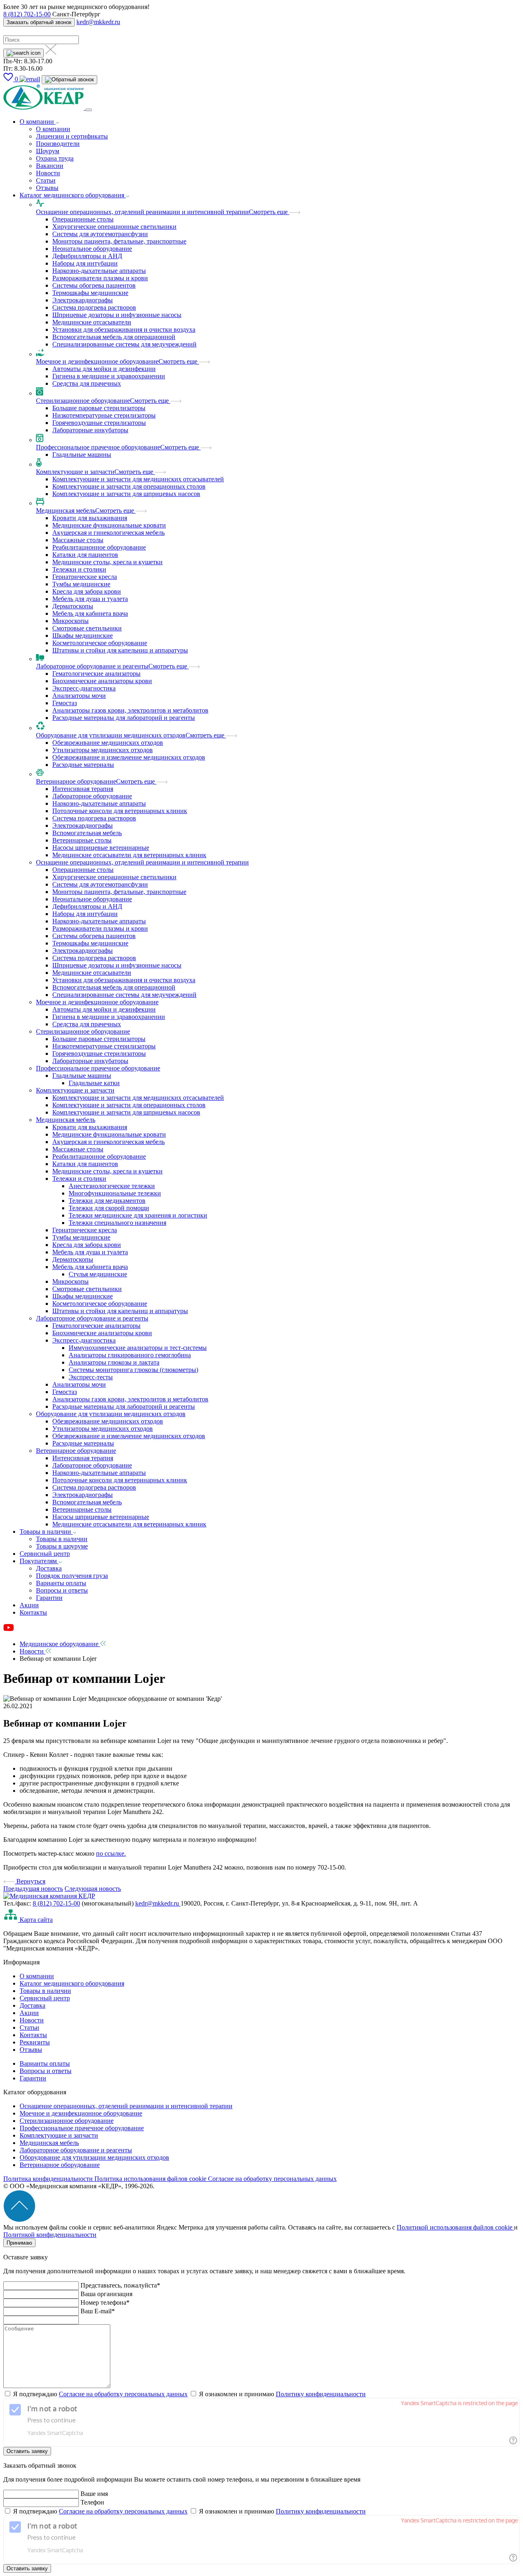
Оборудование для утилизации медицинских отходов (111, 735)
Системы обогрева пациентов (94, 285)
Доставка (49, 1568)
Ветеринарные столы (82, 840)
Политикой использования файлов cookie (455, 2227)
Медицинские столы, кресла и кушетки (107, 562)
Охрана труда (55, 158)
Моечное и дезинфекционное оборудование (97, 361)
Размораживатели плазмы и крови (100, 278)
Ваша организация (106, 2294)
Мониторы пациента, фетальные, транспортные (119, 241)
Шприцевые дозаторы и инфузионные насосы (117, 315)
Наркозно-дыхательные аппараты (99, 271)
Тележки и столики (79, 569)
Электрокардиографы (83, 300)
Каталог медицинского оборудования (73, 195)
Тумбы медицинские (81, 584)
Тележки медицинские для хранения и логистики (138, 1215)
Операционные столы (83, 219)
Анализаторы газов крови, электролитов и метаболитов (130, 710)
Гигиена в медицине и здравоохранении (109, 376)
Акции (29, 1605)
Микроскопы (70, 621)
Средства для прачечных (87, 383)
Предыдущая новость (33, 1889)
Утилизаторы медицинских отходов (103, 750)
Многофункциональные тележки (115, 1193)
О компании (38, 122)
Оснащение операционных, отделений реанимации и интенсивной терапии (142, 212)
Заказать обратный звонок (39, 22)
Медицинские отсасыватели (92, 322)
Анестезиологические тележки (112, 1186)
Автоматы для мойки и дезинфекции (104, 369)
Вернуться (30, 1881)
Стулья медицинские (98, 1274)
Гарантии (49, 1598)
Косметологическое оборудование (100, 643)
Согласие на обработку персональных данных (272, 2179)
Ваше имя (94, 2494)
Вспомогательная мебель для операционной (114, 337)
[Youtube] (9, 1630)
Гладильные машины (82, 455)
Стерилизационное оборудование (83, 401)
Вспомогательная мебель (87, 833)
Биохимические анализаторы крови (102, 681)
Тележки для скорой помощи (109, 1208)
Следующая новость (93, 1889)
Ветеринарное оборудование (76, 781)
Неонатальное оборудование (92, 249)
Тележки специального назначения (117, 1223)
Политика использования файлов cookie (151, 2179)
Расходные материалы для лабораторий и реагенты (124, 718)
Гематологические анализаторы (96, 674)
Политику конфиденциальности (321, 2394)
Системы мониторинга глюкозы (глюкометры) (133, 1370)
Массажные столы (78, 540)
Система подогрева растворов (94, 818)
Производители (58, 144)
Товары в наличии (46, 1532)
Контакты (33, 1612)
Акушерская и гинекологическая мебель (108, 533)
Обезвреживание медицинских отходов (108, 743)
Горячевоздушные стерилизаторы (99, 423)
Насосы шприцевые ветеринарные (101, 848)
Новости (48, 173)
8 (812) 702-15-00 (27, 14)
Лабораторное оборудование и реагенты (92, 666)
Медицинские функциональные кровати (109, 525)
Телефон (92, 2502)
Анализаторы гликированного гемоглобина (130, 1355)
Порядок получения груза (72, 1576)
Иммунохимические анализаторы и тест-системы (138, 1348)
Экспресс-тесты (91, 1377)
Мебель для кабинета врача (90, 613)
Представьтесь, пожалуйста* (120, 2285)
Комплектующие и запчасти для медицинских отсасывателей (138, 479)
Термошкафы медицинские (90, 293)
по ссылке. (111, 1853)
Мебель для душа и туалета (90, 599)
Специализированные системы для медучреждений (124, 344)
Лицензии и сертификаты (72, 136)
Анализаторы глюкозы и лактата (114, 1362)
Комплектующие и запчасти (75, 472)
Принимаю (19, 2243)
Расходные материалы (83, 765)
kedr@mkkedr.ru (98, 22)
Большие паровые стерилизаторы (99, 408)
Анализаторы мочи (79, 696)
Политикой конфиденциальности (50, 2235)
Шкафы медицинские (83, 636)
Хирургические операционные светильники (114, 227)
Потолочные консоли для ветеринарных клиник (120, 811)
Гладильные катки (94, 1083)
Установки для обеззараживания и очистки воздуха (124, 330)
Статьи (46, 180)
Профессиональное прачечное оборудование (98, 447)
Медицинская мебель (66, 511)
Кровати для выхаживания (90, 518)
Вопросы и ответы (62, 1590)
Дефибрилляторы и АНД (87, 256)
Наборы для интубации (85, 263)
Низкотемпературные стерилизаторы (104, 415)
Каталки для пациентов (85, 555)
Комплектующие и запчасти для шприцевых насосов (126, 494)
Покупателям (39, 1561)
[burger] (89, 110)
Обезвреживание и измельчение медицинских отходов (129, 757)
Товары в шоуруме (62, 1546)
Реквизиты (35, 2042)
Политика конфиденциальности (49, 2179)
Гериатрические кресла (85, 577)
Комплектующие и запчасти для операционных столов (129, 486)
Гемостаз (65, 703)
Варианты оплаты (61, 1583)
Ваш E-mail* (98, 2311)
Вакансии (50, 166)
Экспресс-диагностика (84, 688)
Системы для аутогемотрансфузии (100, 234)
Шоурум (48, 151)
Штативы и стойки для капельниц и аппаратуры (120, 650)
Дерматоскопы (73, 606)
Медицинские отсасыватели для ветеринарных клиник (129, 855)
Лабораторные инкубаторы (90, 430)
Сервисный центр (45, 1554)
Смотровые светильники (87, 628)
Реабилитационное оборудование (99, 547)
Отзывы (47, 188)
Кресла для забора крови (87, 591)
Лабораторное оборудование (92, 796)
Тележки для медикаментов (107, 1201)
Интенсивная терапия (83, 789)
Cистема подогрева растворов (94, 307)
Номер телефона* (105, 2302)
